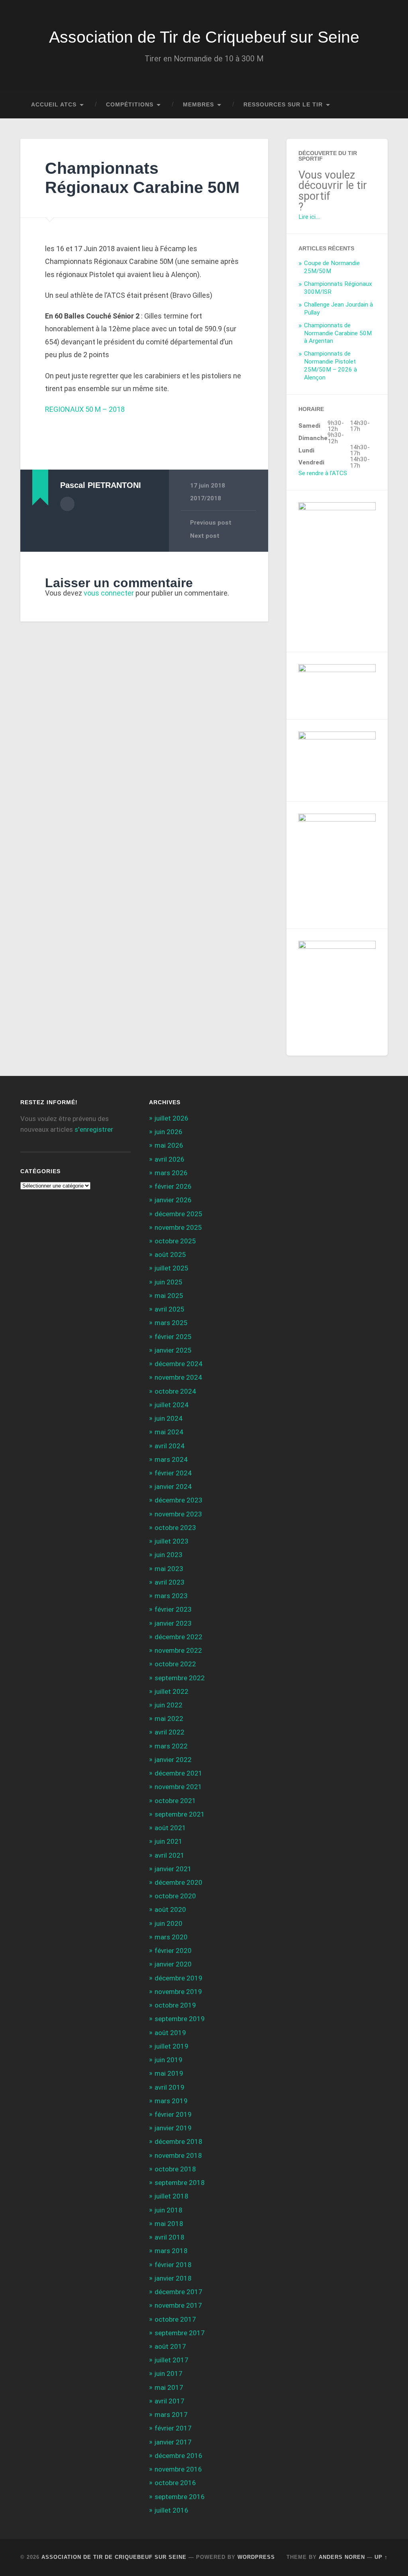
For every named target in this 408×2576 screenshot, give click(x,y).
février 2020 (173, 1951)
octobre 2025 (175, 1241)
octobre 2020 (175, 1896)
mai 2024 (169, 1432)
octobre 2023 (175, 1528)
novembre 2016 (178, 2469)
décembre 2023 (178, 1500)
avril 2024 (170, 1446)
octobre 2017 (175, 2319)
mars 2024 (171, 1459)
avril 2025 (170, 1309)
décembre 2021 (178, 1773)
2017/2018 (206, 498)
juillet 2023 (172, 1541)
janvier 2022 (173, 1760)
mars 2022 (171, 1746)
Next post (205, 536)
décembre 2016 (178, 2456)
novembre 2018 (178, 2155)
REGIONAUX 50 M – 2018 (85, 409)
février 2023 (173, 1609)
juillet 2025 (172, 1268)
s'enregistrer (94, 1129)
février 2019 (173, 2114)
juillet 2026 (172, 1118)
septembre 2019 (180, 2019)
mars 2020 (171, 1937)
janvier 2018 (173, 2278)
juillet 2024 (172, 1405)
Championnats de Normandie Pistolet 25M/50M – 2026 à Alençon (331, 366)
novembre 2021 (178, 1787)
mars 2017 (171, 2415)
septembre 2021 (180, 1814)
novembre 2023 (178, 1514)
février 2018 (173, 2265)
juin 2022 (169, 1705)
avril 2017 (170, 2401)
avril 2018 (170, 2237)
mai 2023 (169, 1569)
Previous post (211, 523)
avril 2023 (170, 1582)
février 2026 (173, 1186)
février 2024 (173, 1473)
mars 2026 (171, 1173)
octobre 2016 (175, 2483)
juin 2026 (169, 1132)
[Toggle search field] (374, 105)
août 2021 (170, 1828)
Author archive (67, 504)
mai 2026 (169, 1145)
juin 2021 (169, 1841)
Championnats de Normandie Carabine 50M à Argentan (338, 333)
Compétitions (130, 105)
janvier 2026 (173, 1200)
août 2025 (170, 1255)
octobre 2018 (175, 2169)
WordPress (256, 2557)
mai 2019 (169, 2073)
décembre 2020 (178, 1882)
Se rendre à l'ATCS (323, 473)
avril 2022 (170, 1732)
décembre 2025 (178, 1214)
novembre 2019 (178, 1992)
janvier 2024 (173, 1487)
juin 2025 (169, 1282)
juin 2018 (169, 2210)
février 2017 (173, 2428)
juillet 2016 (172, 2510)
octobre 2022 (175, 1664)
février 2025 (173, 1337)
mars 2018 (171, 2251)
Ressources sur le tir (283, 105)
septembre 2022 (180, 1678)
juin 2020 (169, 1923)
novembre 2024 (178, 1377)
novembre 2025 (178, 1227)
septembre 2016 (180, 2497)
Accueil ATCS (54, 105)
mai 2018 (169, 2224)
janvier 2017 (173, 2442)
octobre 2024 (175, 1391)
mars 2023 (171, 1596)
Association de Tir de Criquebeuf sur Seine (204, 37)
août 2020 (170, 1909)
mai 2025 (169, 1296)
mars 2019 (171, 2101)
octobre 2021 (175, 1801)
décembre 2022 (178, 1637)
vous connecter (109, 593)
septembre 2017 (180, 2333)
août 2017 (170, 2346)
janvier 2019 (173, 2128)
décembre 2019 (178, 1978)
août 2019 (170, 2033)
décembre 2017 (178, 2292)
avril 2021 (170, 1855)
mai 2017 (169, 2387)
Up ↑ (381, 2557)
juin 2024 (169, 1418)
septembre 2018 (180, 2183)
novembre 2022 (178, 1650)
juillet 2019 (172, 2046)
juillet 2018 (172, 2196)
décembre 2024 (178, 1364)
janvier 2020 (173, 1964)
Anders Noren (342, 2557)
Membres (198, 105)
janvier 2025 (173, 1350)
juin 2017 (169, 2373)
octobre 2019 (175, 2005)
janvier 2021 (173, 1869)
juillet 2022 (172, 1691)
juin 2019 (169, 2060)
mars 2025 (171, 1323)
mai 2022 (169, 1719)
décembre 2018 (178, 2141)
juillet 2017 (172, 2360)
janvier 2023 (173, 1623)
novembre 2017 (178, 2305)
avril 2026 (170, 1159)
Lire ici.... (309, 217)
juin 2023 (169, 1555)
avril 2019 (170, 2087)
